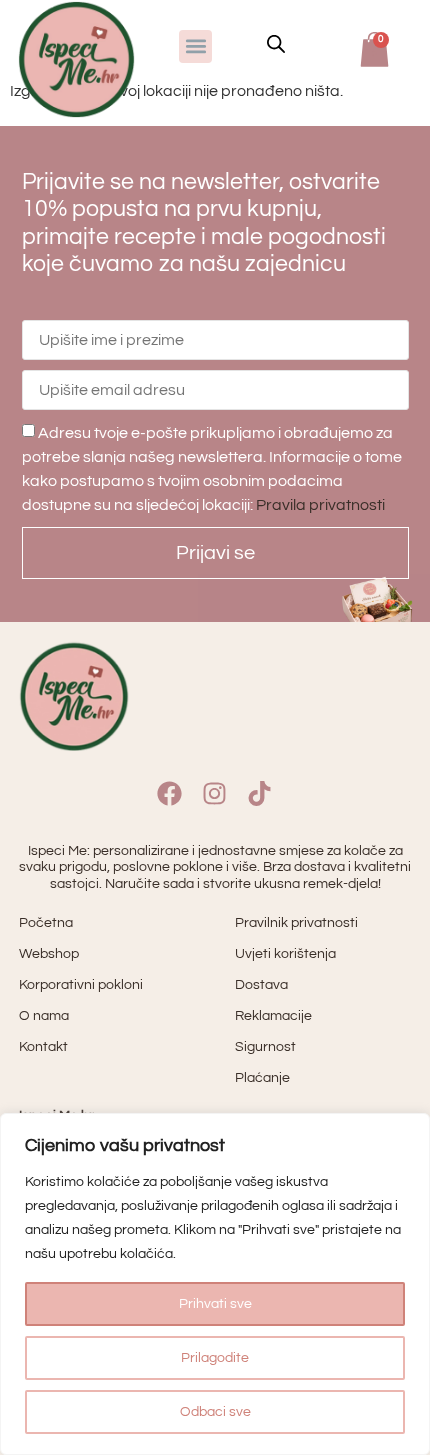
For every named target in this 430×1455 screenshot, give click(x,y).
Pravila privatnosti (320, 505)
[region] (215, 1284)
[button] (195, 46)
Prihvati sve (215, 1304)
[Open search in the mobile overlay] (276, 44)
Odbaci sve (215, 1412)
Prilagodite (215, 1358)
